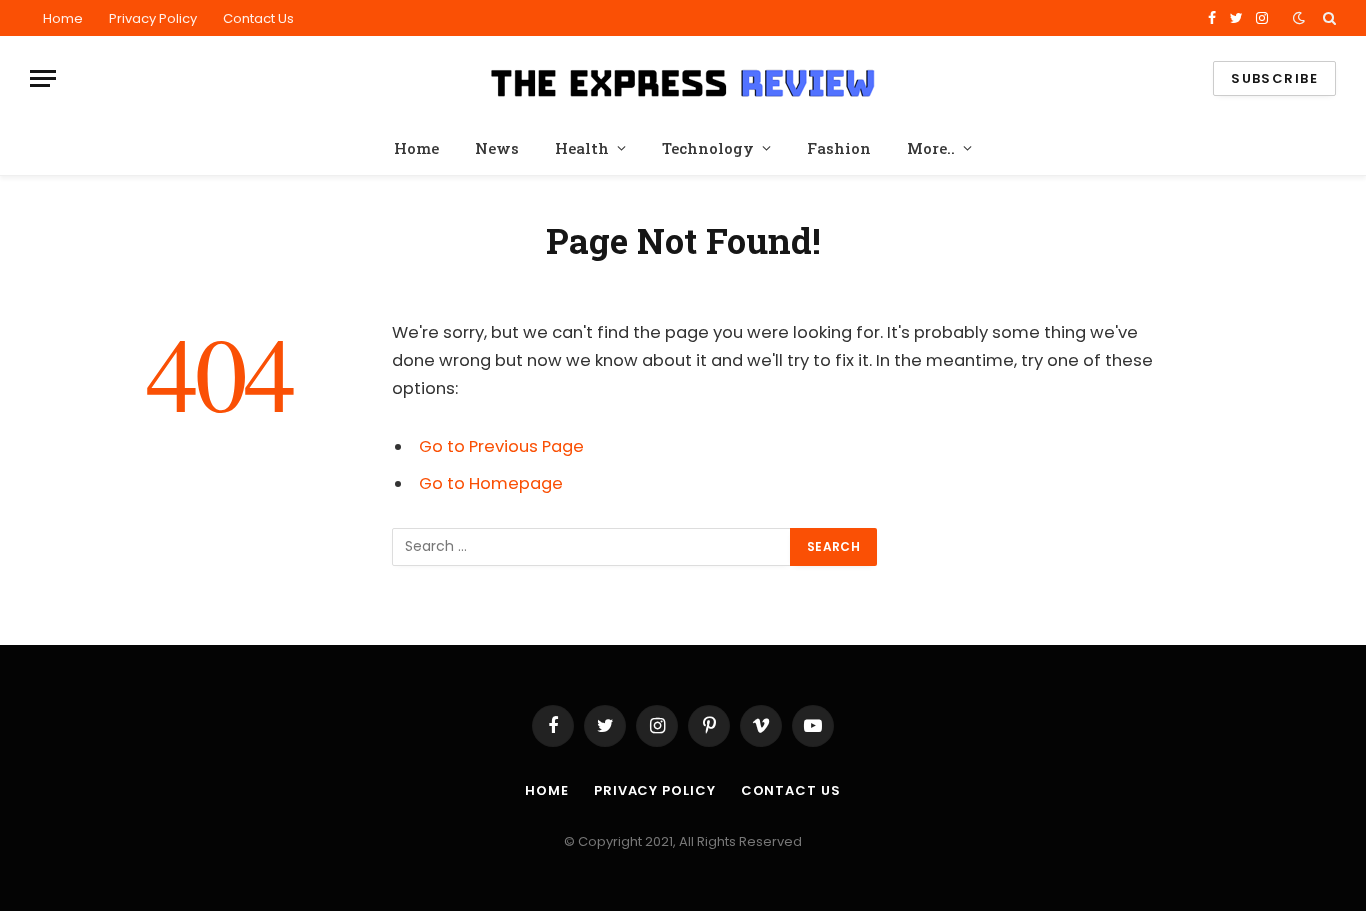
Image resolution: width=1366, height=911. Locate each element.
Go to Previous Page (501, 446)
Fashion (839, 148)
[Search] (1327, 18)
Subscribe (1274, 78)
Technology (708, 148)
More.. (931, 148)
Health (582, 148)
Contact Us (258, 18)
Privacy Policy (153, 18)
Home (63, 18)
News (497, 148)
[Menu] (43, 78)
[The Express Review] (683, 79)
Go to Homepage (491, 483)
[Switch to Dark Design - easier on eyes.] (1299, 18)
